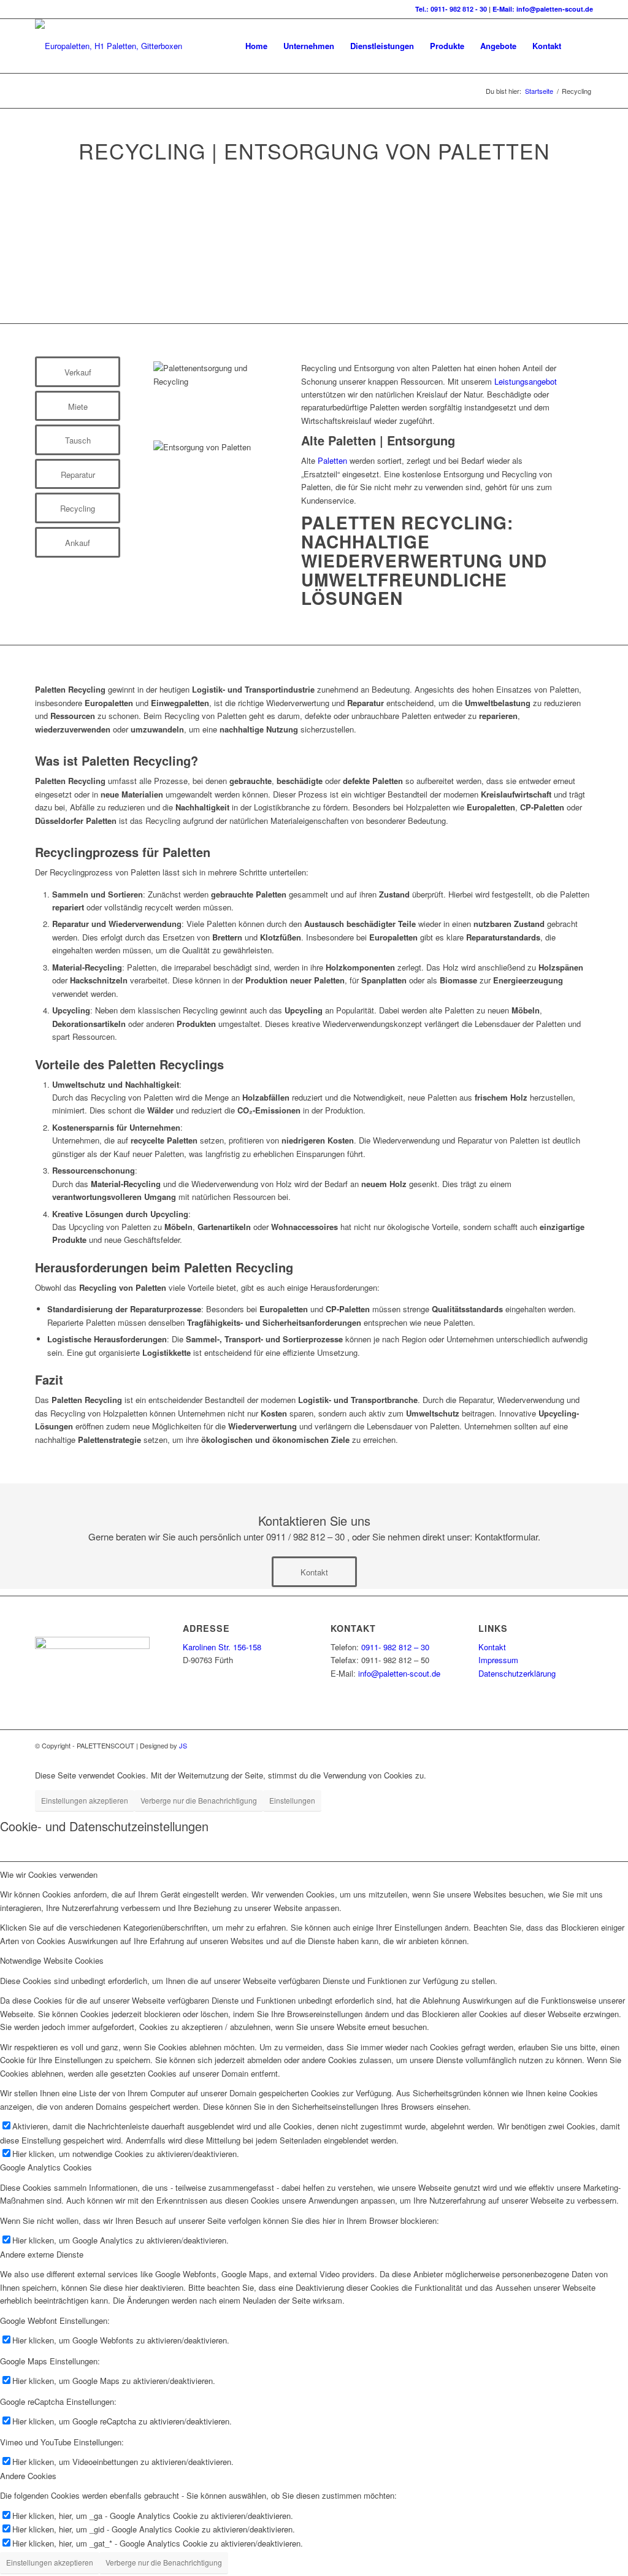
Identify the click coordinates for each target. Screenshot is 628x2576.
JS (183, 1745)
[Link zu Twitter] (547, 1745)
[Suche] (581, 46)
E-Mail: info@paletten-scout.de (543, 9)
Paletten (332, 460)
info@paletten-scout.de (399, 1673)
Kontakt (492, 1647)
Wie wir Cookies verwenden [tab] (49, 1874)
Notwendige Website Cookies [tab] (52, 1960)
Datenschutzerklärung (517, 1673)
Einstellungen (292, 1800)
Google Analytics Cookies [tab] (46, 2167)
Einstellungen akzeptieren (85, 1800)
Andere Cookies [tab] (28, 2476)
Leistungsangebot (526, 381)
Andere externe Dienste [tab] (42, 2254)
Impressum (498, 1660)
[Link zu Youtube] (565, 1745)
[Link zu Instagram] (584, 1745)
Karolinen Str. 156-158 (222, 1647)
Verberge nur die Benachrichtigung (199, 1800)
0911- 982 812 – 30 (395, 1647)
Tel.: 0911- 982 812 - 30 (452, 9)
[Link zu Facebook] (510, 1745)
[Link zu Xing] (529, 1745)
